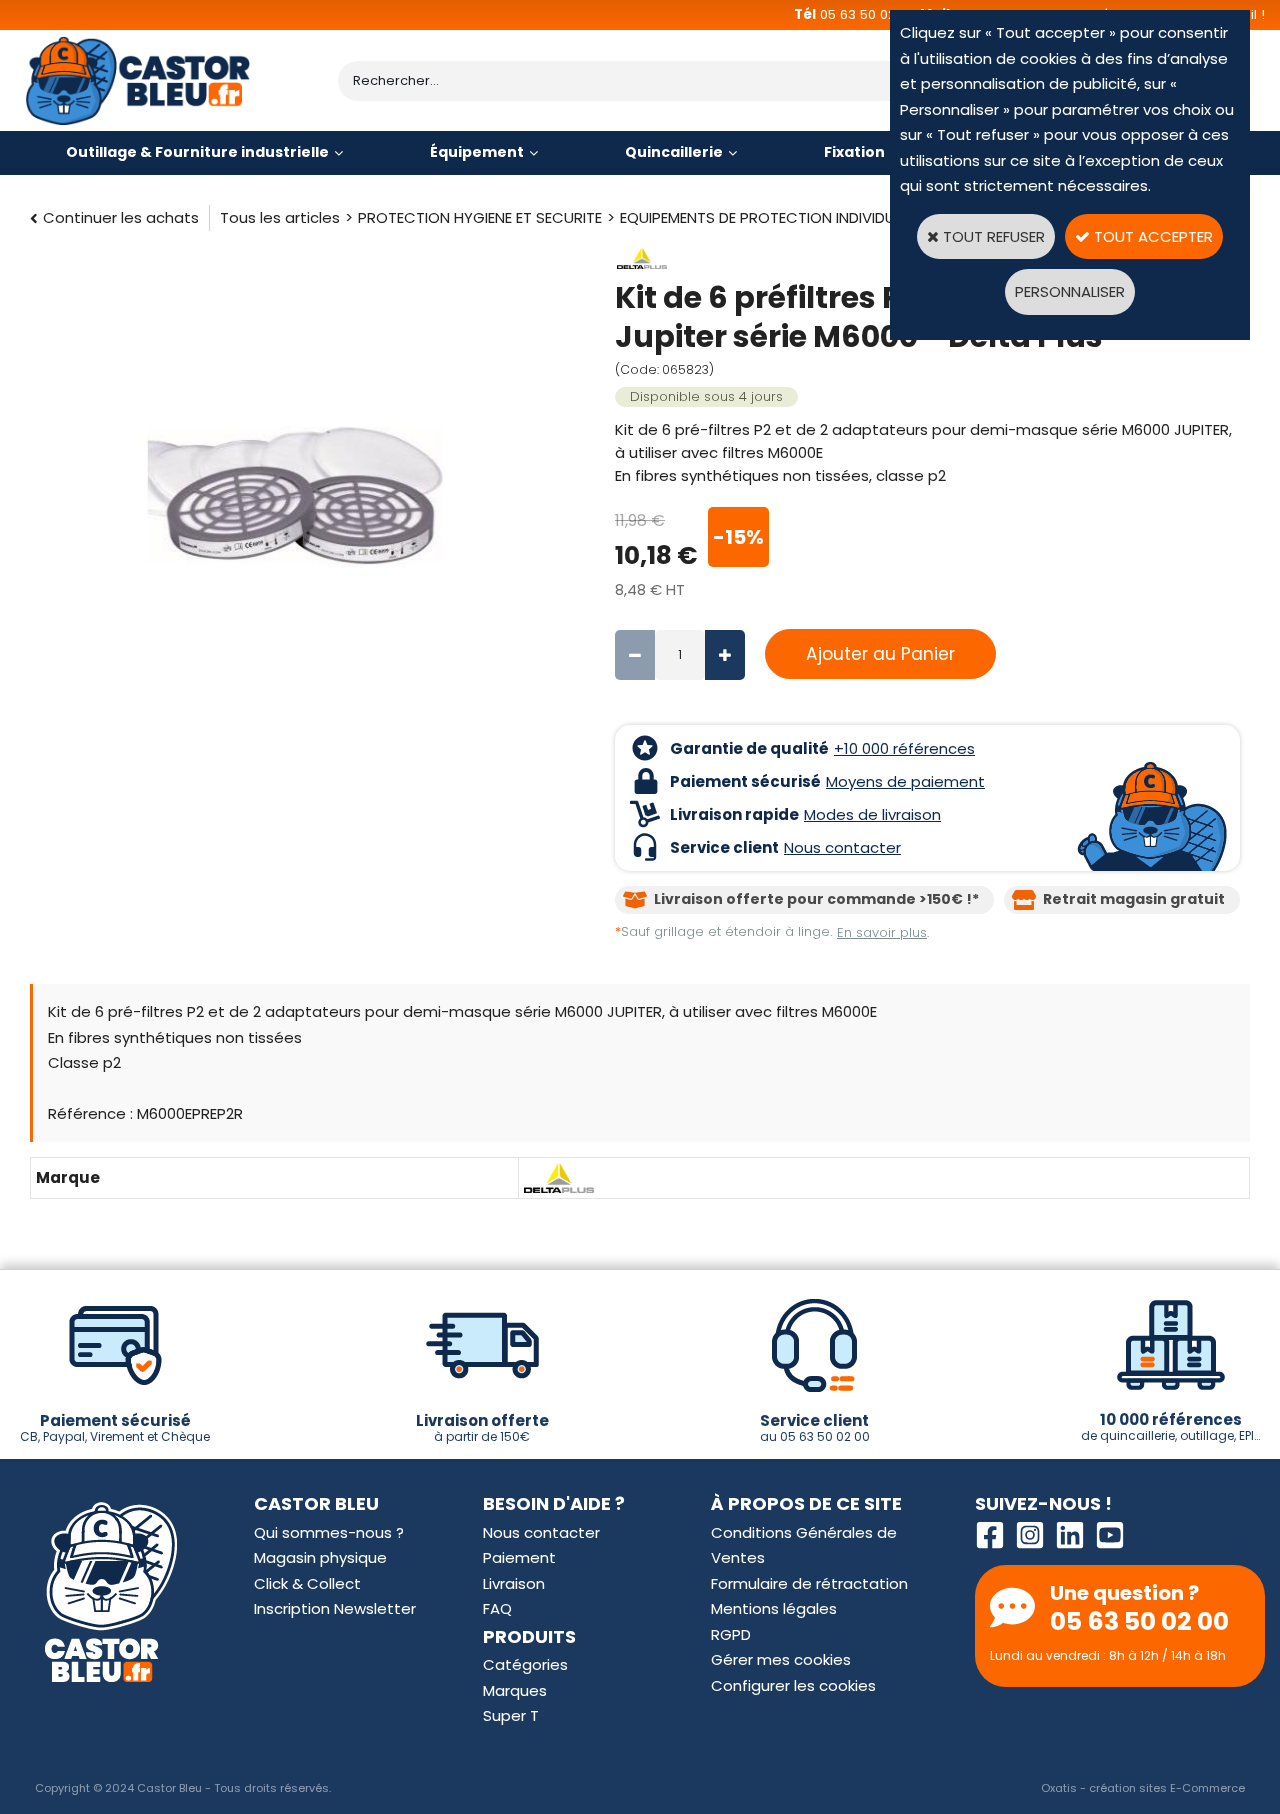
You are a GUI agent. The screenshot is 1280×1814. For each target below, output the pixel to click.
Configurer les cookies (793, 1685)
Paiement (519, 1557)
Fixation (854, 152)
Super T (511, 1715)
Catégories (525, 1664)
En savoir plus (882, 932)
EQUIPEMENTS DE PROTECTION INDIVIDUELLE (770, 217)
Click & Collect (307, 1583)
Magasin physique (320, 1557)
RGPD (731, 1634)
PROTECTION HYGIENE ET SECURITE (480, 217)
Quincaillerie (674, 152)
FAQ (497, 1608)
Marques (515, 1690)
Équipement (477, 152)
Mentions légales (774, 1608)
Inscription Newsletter (335, 1608)
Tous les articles (280, 217)
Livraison (514, 1583)
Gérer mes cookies (781, 1659)
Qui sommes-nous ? (329, 1532)
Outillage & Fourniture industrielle (197, 152)
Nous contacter (541, 1532)
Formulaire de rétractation (809, 1583)
